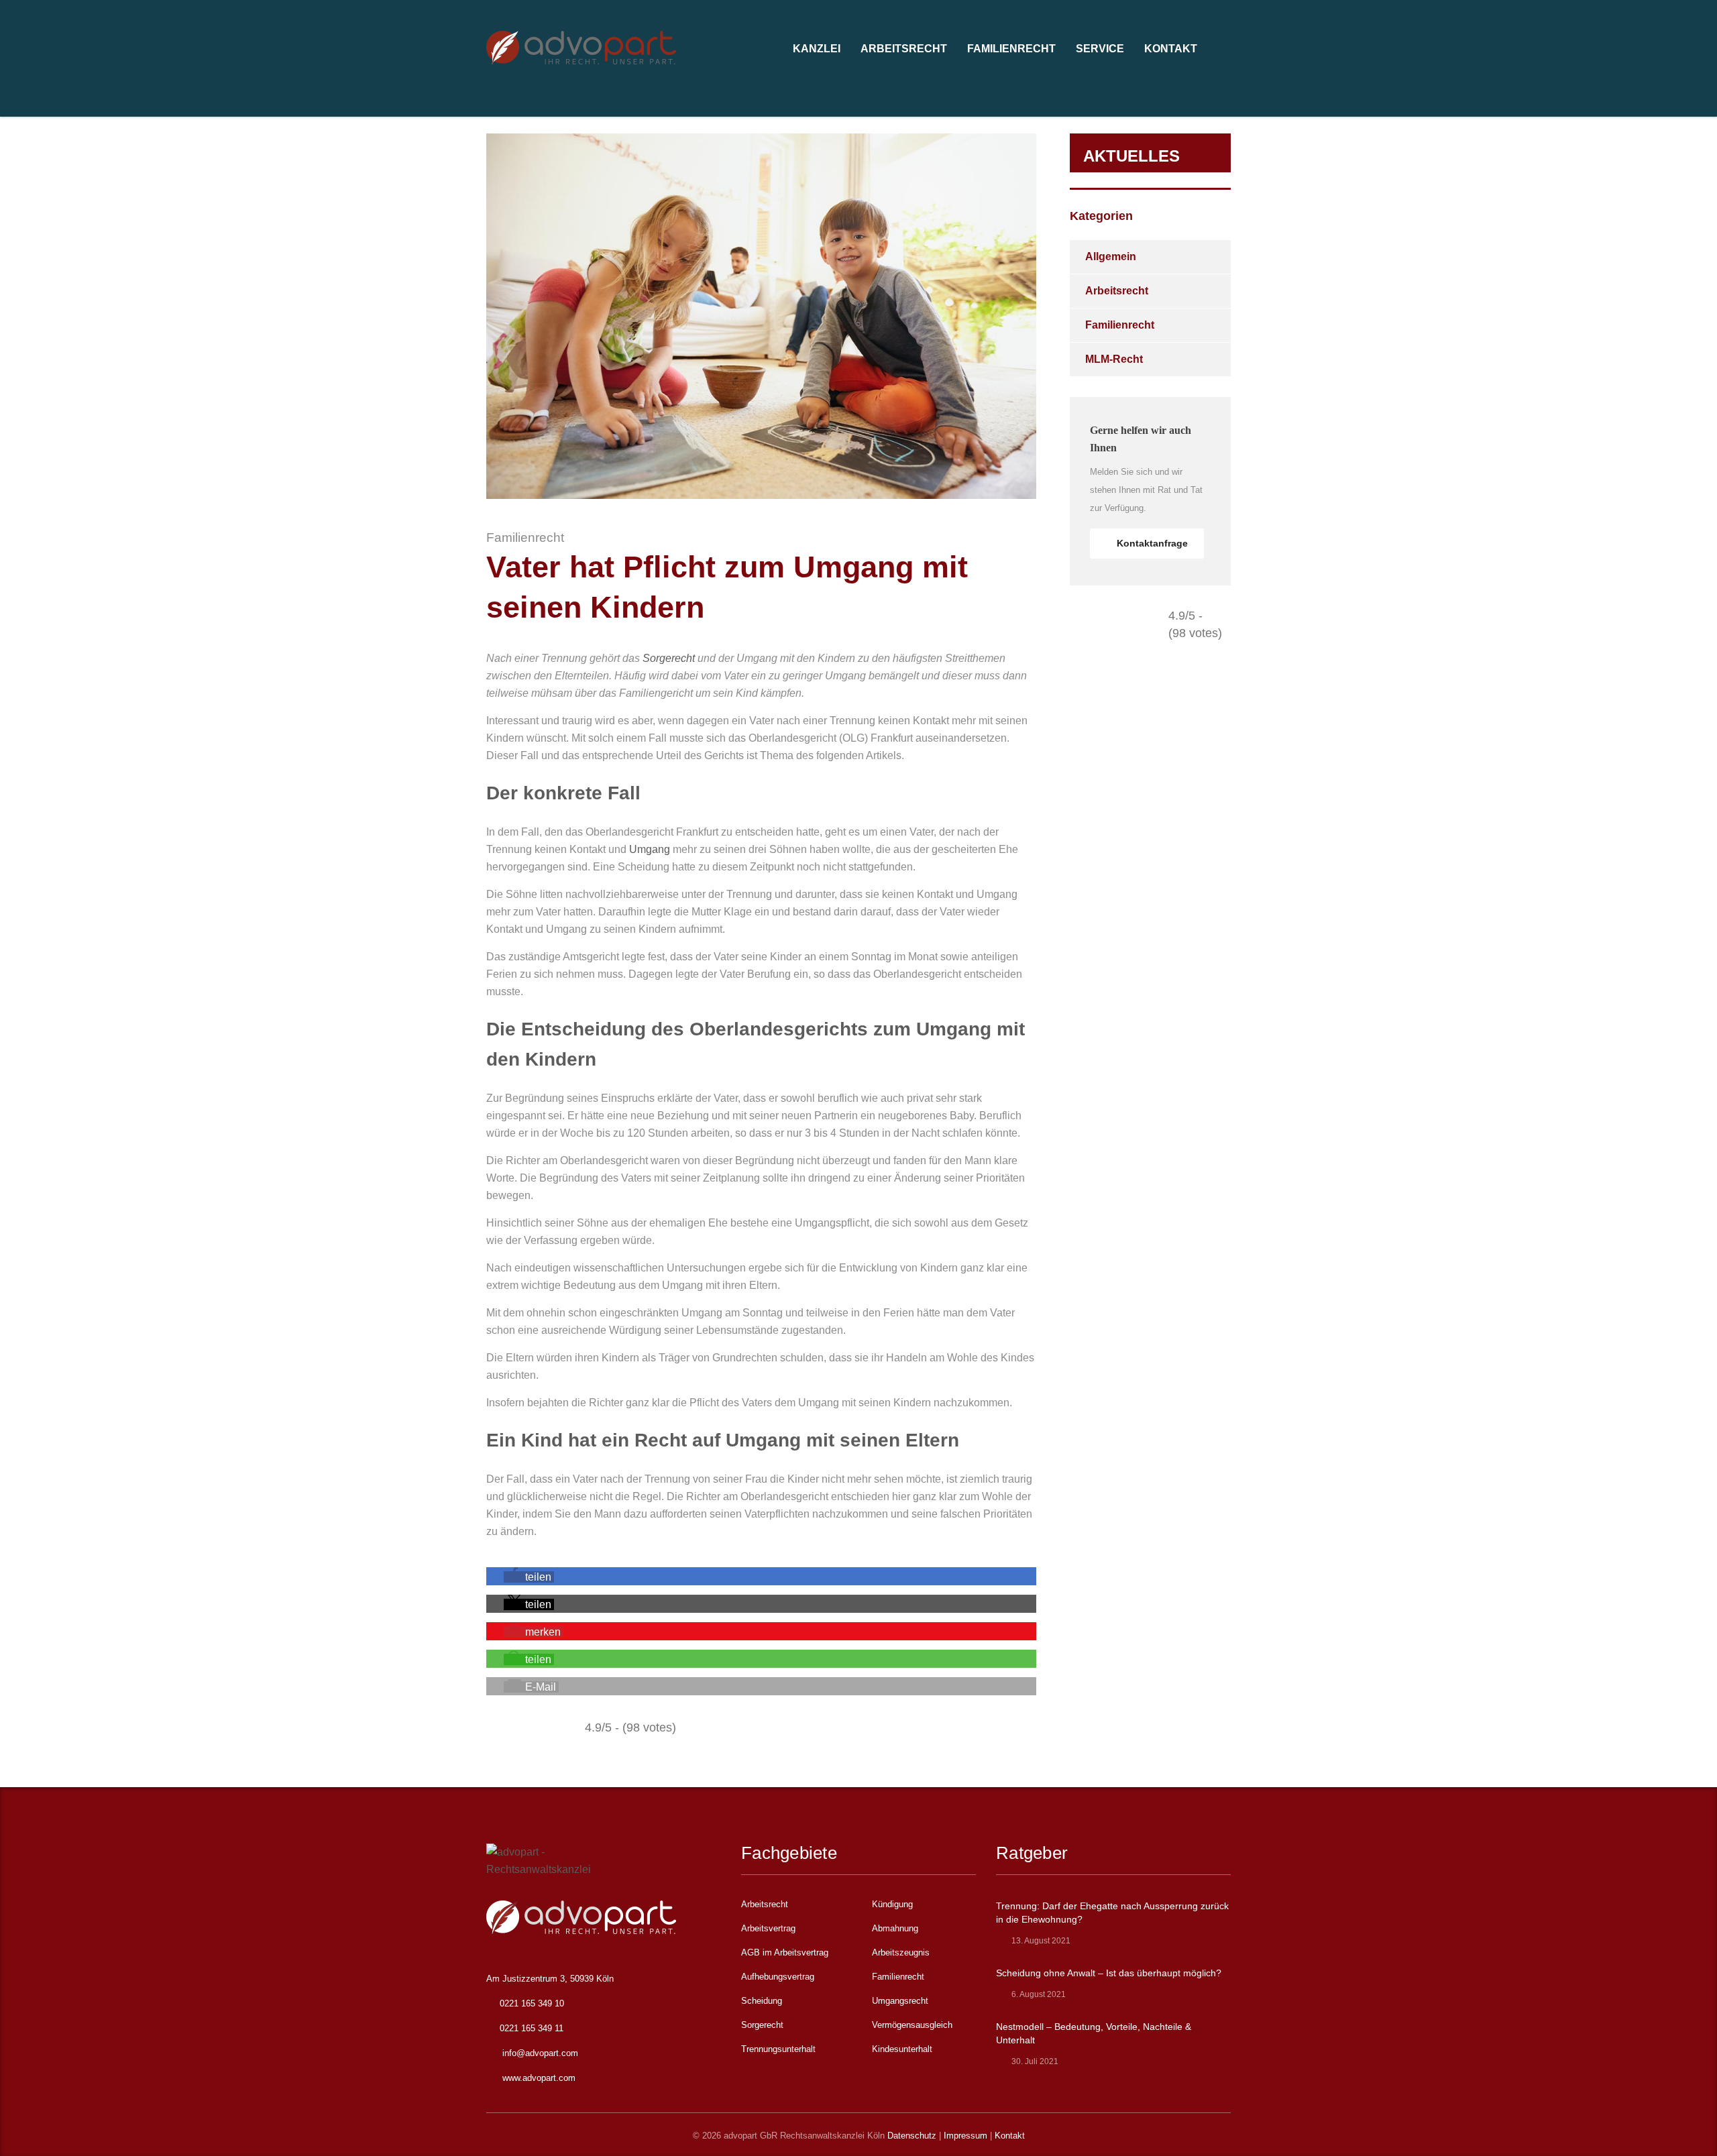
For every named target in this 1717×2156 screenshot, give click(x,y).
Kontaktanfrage (1152, 543)
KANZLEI (817, 49)
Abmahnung (895, 1928)
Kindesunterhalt (902, 2049)
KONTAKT (1171, 49)
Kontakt (1010, 2136)
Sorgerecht (669, 658)
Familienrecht (1120, 325)
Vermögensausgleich (912, 2025)
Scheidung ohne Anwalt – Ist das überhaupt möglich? (1109, 1973)
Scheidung (762, 2001)
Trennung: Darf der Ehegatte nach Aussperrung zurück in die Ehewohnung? (1112, 1913)
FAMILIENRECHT (1011, 49)
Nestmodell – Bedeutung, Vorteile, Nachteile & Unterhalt (1094, 2033)
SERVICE (1100, 49)
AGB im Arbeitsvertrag (785, 1952)
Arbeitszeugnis (901, 1952)
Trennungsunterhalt (778, 2049)
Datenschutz (912, 2136)
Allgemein (1111, 257)
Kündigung (892, 1904)
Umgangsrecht (900, 2001)
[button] (529, 1577)
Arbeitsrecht (1117, 291)
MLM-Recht (1114, 359)
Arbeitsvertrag (768, 1928)
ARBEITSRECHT (904, 49)
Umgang (650, 849)
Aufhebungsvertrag (778, 1977)
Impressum (965, 2136)
